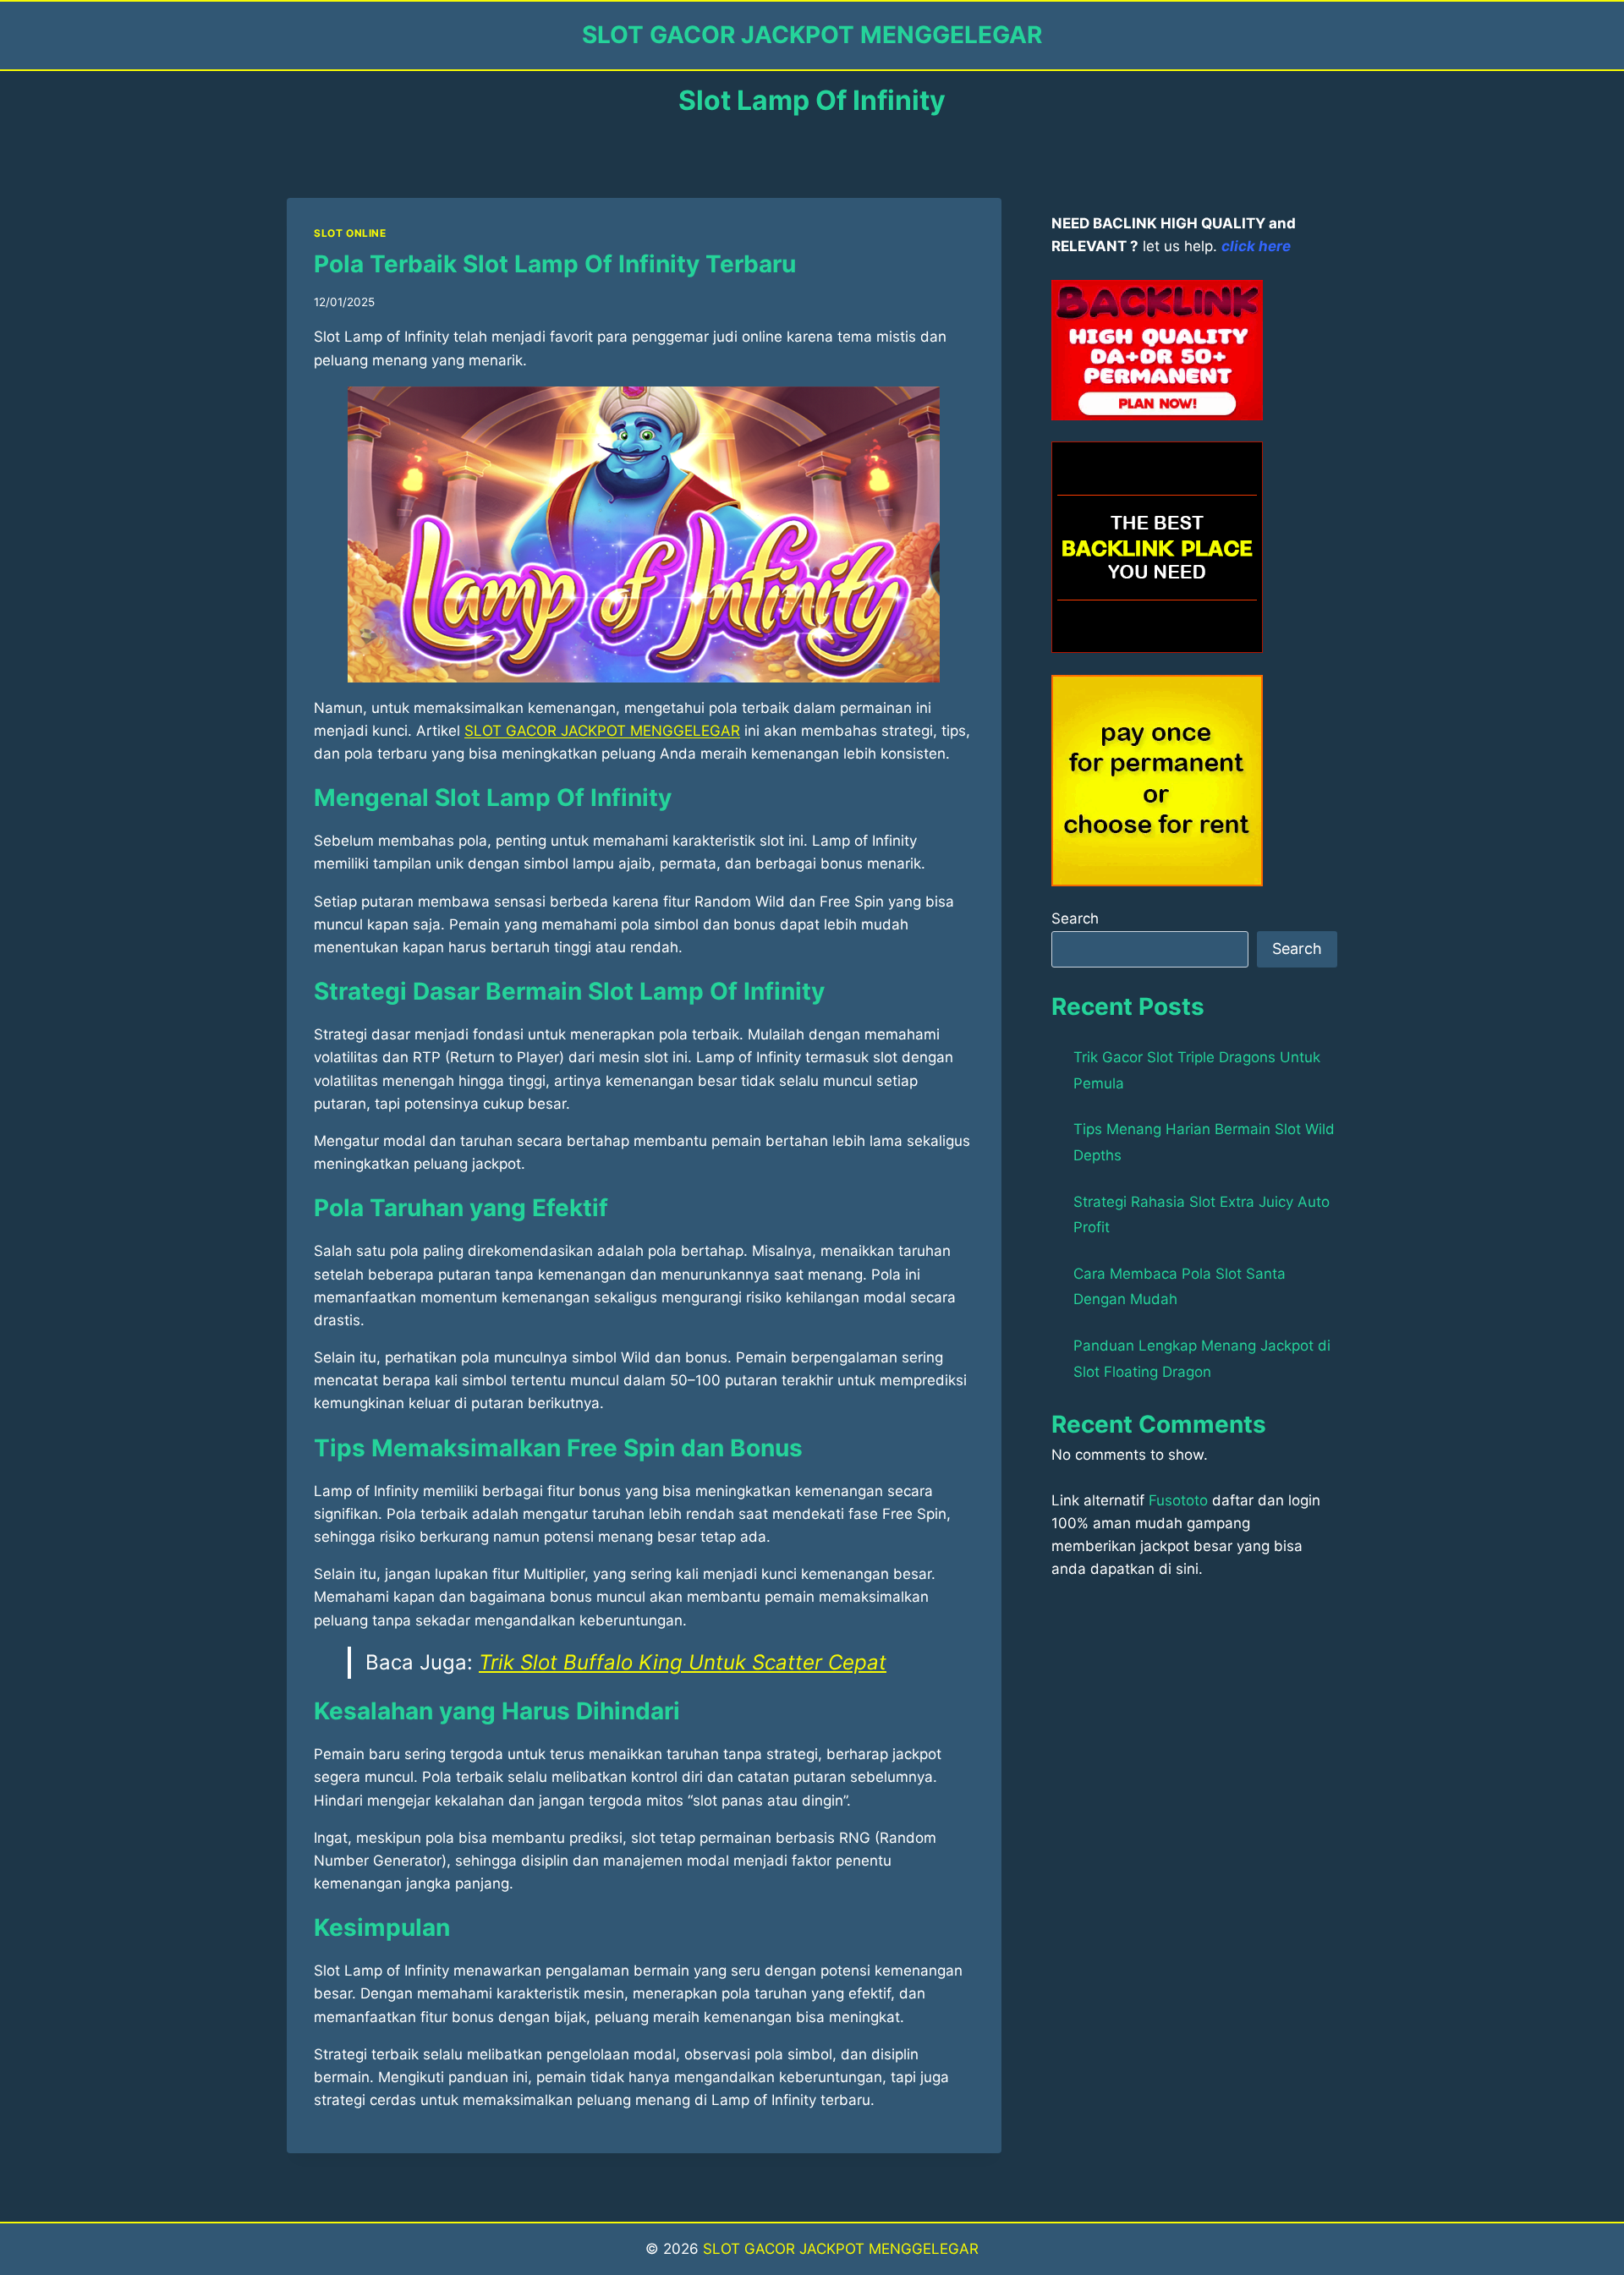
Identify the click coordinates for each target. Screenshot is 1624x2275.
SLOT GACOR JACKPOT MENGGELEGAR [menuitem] (602, 731)
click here (1256, 246)
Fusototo (1178, 1500)
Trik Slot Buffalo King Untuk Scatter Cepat (683, 1662)
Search (1075, 918)
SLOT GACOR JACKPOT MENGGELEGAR (841, 2249)
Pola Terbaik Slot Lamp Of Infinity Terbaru (555, 264)
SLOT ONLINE (350, 233)
